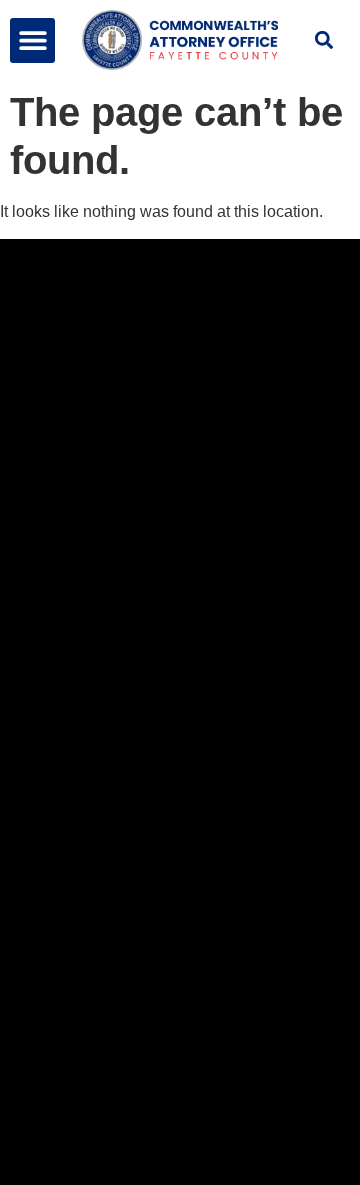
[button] (32, 40)
